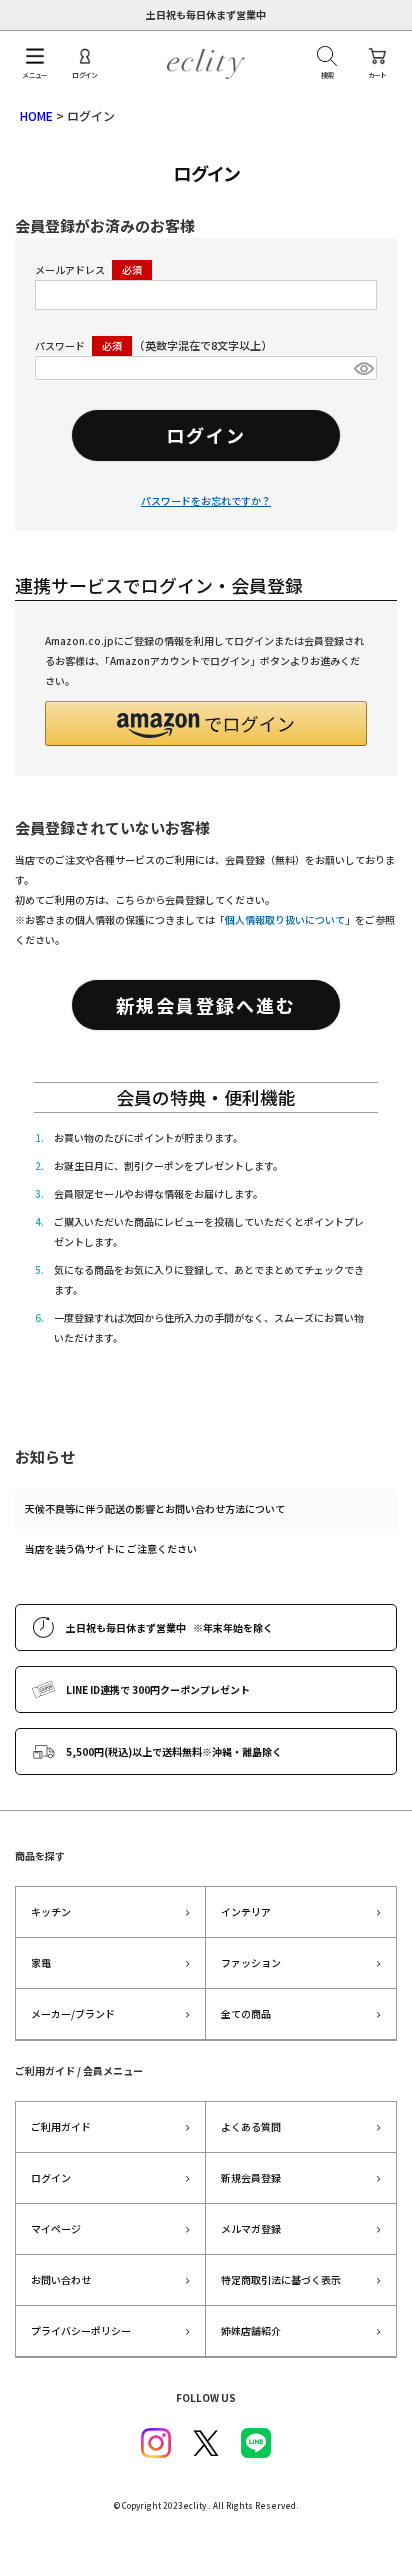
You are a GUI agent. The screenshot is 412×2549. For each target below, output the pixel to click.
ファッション (251, 1962)
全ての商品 (246, 2013)
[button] (206, 723)
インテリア (246, 1911)
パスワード (61, 345)
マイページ (56, 2228)
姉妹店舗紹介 (251, 2330)
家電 (41, 1962)
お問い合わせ (61, 2279)
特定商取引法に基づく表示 (281, 2279)
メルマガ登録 (251, 2228)
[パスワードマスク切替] (363, 368)
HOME (36, 115)
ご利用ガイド (61, 2126)
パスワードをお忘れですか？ (206, 500)
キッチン (51, 1911)
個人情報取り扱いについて (285, 919)
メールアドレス (71, 269)
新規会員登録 (251, 2177)
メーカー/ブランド (73, 2013)
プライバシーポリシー (81, 2330)
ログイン (51, 2177)
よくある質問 (251, 2126)
